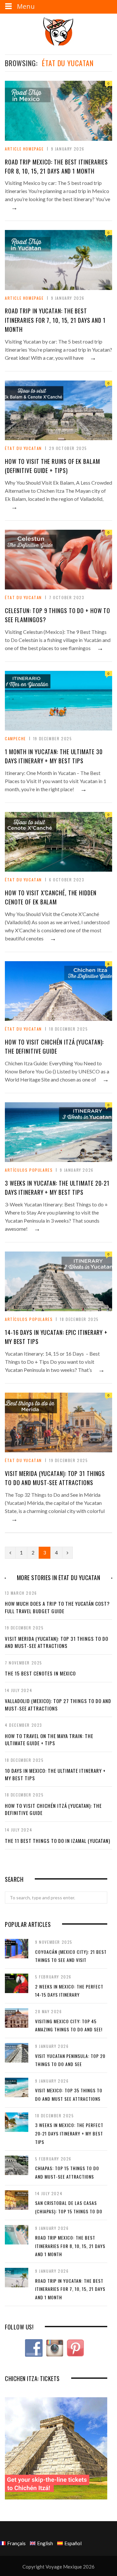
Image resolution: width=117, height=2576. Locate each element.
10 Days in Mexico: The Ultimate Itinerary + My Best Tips (55, 1774)
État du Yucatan (23, 448)
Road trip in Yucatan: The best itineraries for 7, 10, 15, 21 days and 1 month (55, 320)
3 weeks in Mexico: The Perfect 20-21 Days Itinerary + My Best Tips (69, 2133)
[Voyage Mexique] (58, 31)
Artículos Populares (29, 1170)
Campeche (15, 738)
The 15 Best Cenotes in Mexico (40, 1673)
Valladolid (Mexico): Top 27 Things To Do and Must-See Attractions (58, 1705)
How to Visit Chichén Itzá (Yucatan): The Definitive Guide (53, 1809)
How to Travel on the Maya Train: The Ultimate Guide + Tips (49, 1740)
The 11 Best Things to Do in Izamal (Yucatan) (58, 1841)
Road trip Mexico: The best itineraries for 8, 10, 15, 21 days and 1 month (70, 2246)
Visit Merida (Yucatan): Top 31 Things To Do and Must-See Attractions (57, 1642)
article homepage (24, 149)
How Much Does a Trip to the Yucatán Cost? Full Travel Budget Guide (57, 1607)
